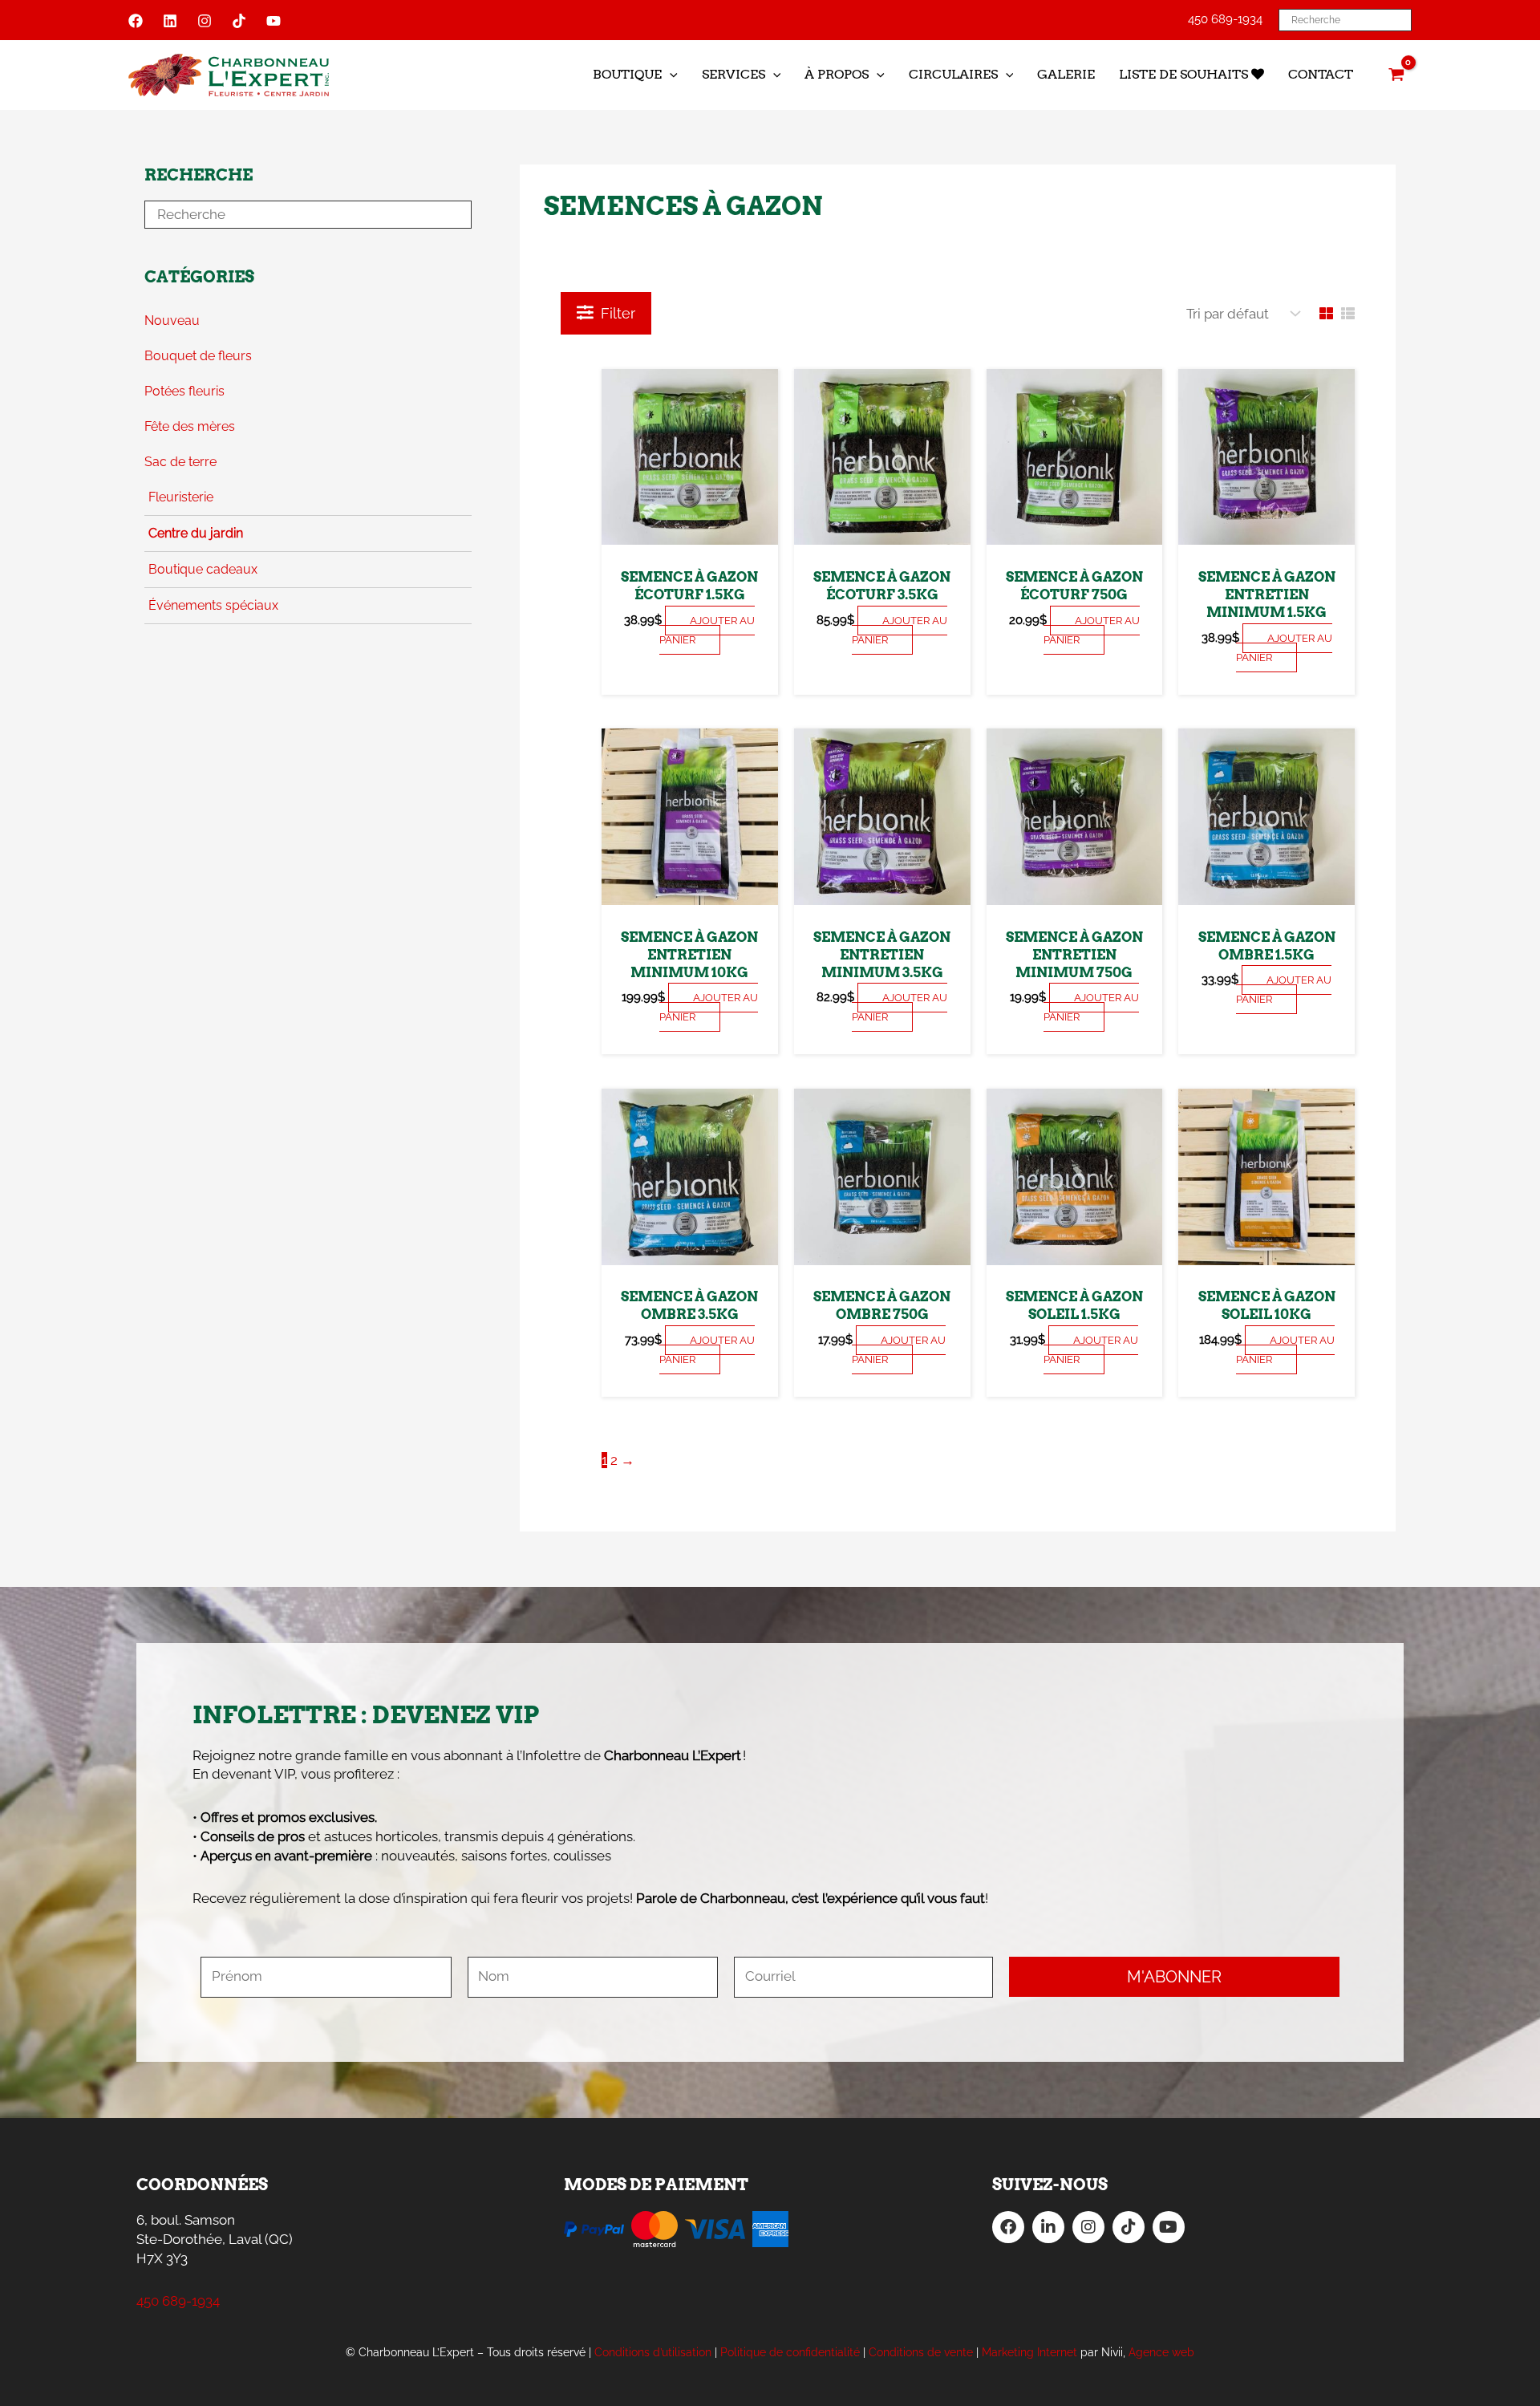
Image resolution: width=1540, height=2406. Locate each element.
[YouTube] (274, 21)
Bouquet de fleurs (198, 356)
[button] (670, 75)
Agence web (1161, 2352)
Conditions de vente (921, 2352)
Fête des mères (190, 426)
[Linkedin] (170, 21)
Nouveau (172, 321)
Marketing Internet (1029, 2352)
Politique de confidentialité (790, 2352)
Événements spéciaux (213, 605)
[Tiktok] (239, 21)
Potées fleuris (184, 391)
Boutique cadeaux (203, 569)
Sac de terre (180, 462)
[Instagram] (205, 21)
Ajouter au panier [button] (707, 630)
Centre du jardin (196, 533)
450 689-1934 (1225, 19)
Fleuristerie (181, 497)
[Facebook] (136, 21)
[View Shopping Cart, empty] (1396, 75)
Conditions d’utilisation (653, 2352)
